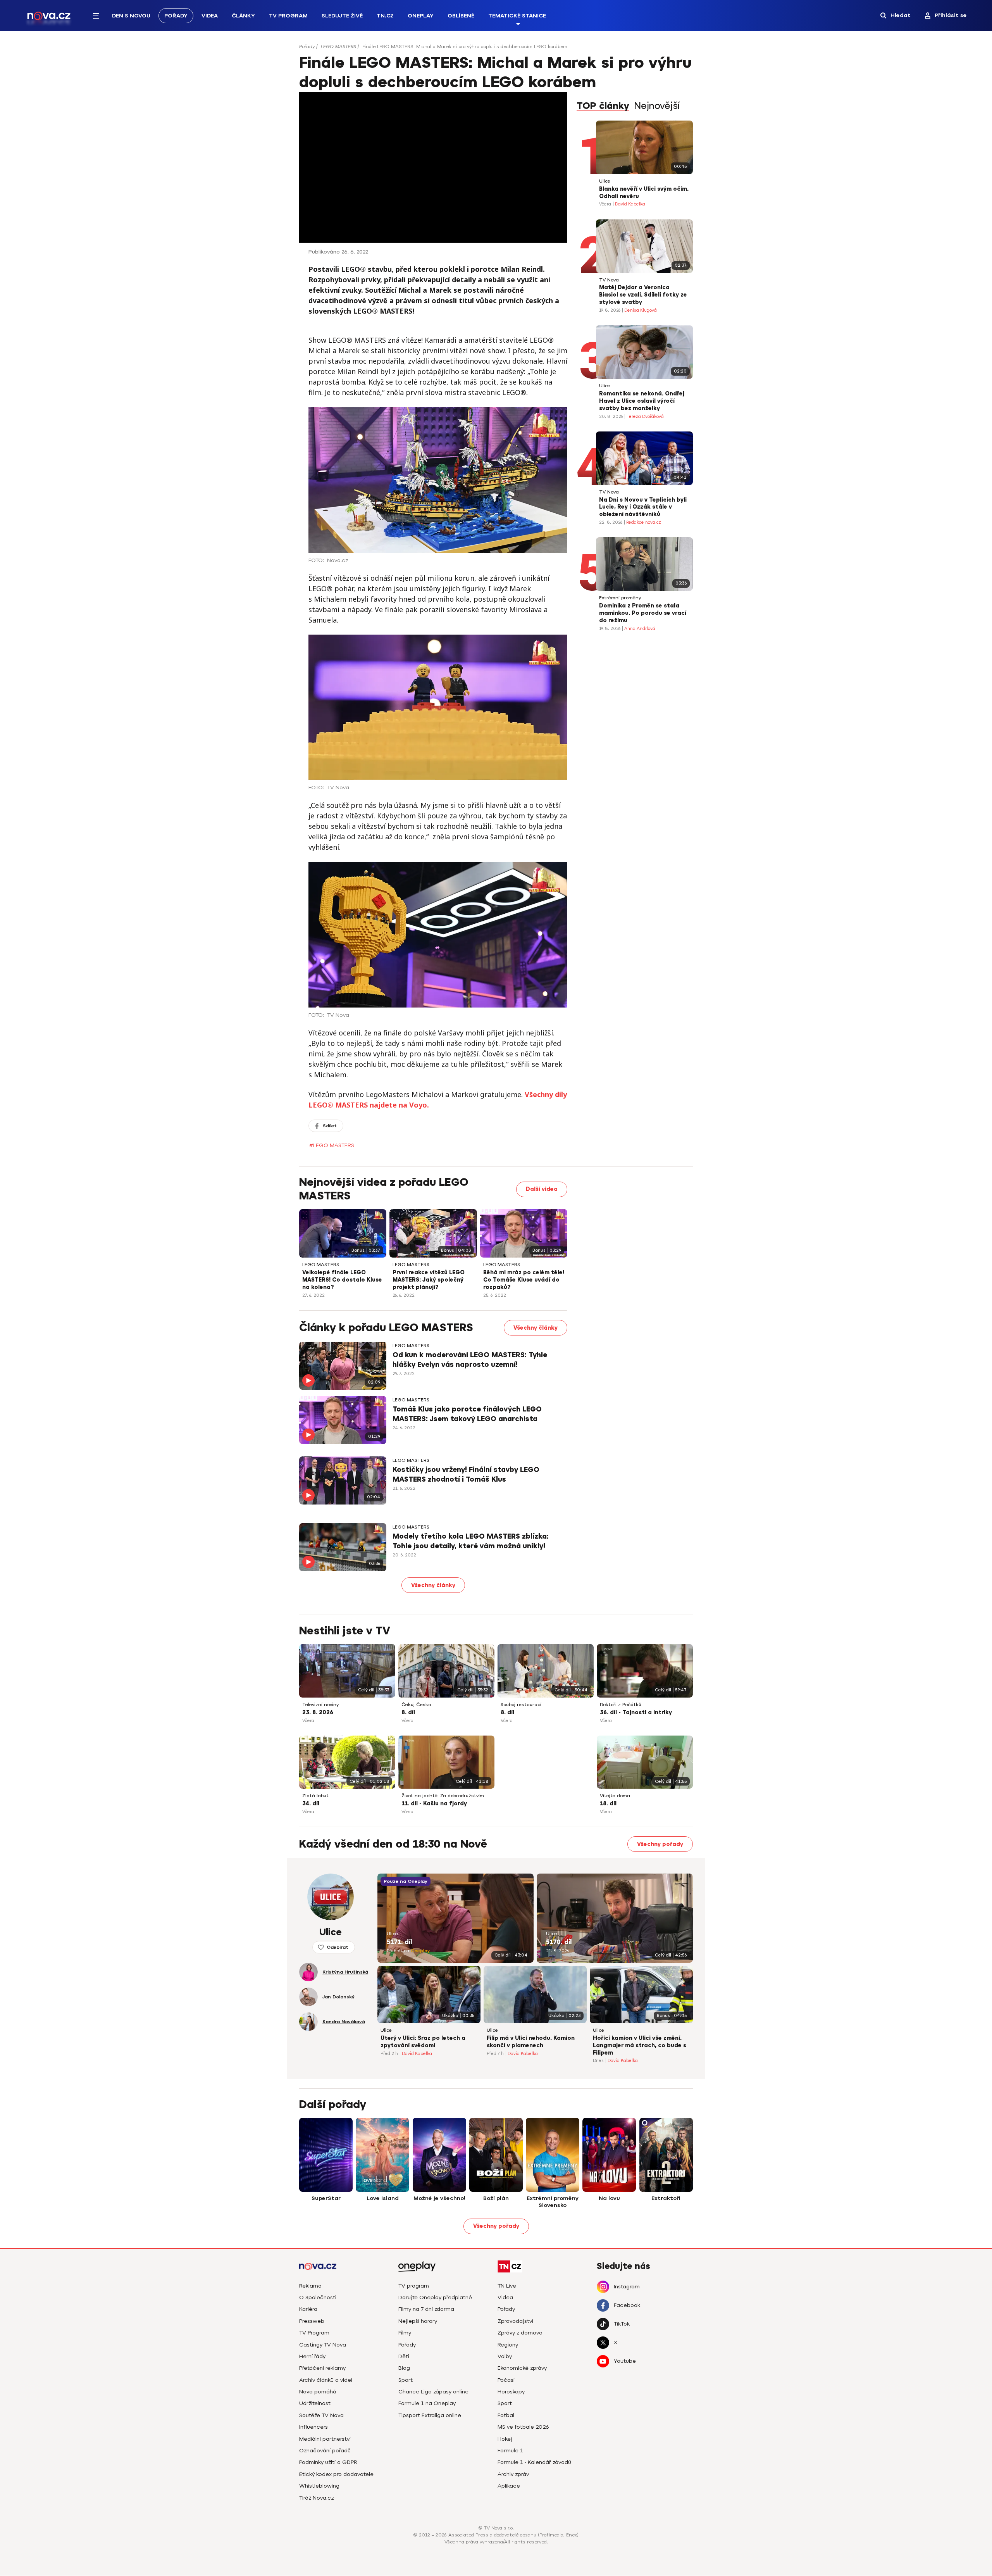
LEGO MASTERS (338, 47)
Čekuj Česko (416, 1705)
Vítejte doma (615, 1796)
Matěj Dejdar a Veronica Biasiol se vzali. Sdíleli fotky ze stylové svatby (643, 295)
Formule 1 (510, 2451)
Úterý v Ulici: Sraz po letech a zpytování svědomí (423, 2042)
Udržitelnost (315, 2403)
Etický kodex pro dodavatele (336, 2474)
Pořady (176, 16)
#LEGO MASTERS (332, 1145)
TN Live (507, 2286)
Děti (404, 2356)
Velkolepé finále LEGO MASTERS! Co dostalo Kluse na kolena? (342, 1280)
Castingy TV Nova (323, 2345)
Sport (406, 2380)
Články (243, 16)
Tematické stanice (517, 16)
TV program (414, 2286)
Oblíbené (461, 16)
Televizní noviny (320, 1705)
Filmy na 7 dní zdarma (426, 2309)
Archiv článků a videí (326, 2380)
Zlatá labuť (315, 1796)
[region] (496, 49)
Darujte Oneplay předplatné (435, 2297)
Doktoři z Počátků (621, 1705)
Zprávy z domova (520, 2333)
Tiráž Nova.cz (316, 2498)
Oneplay (421, 16)
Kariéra (308, 2309)
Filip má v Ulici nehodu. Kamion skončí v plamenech (531, 2042)
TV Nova (609, 280)
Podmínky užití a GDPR (328, 2462)
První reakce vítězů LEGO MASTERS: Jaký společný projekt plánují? (429, 1280)
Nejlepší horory (418, 2321)
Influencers (313, 2427)
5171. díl (399, 1942)
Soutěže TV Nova (321, 2415)
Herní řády (312, 2356)
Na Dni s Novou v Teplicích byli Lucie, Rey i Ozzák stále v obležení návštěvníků (643, 507)
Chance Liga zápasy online (433, 2392)
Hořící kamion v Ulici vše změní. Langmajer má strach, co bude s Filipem (640, 2045)
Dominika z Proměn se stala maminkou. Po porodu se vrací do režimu (643, 613)
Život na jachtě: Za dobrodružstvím (443, 1796)
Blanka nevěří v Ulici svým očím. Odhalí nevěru (644, 193)
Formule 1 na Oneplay (427, 2403)
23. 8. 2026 (318, 1712)
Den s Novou (131, 16)
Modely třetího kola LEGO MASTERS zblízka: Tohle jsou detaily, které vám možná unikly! (471, 1541)
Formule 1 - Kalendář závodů (534, 2462)
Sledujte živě (342, 16)
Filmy (405, 2333)
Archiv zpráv (513, 2474)
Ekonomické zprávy (522, 2368)
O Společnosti (318, 2297)
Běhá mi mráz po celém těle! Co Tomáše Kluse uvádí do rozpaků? (524, 1280)
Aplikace (509, 2486)
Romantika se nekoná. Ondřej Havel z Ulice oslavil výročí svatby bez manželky (642, 401)
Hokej (505, 2439)
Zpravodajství (515, 2321)
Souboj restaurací (521, 1705)
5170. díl (559, 1942)
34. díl (311, 1804)
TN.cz (385, 16)
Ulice (605, 181)
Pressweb (312, 2321)
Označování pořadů (325, 2451)
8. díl (408, 1712)
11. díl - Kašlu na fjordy (434, 1804)
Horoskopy (511, 2392)
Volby (505, 2356)
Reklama (310, 2286)
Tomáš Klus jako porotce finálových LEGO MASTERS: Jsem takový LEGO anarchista (467, 1414)
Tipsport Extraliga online (430, 2415)
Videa (210, 16)
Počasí (506, 2380)
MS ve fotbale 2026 (523, 2427)
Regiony (508, 2345)
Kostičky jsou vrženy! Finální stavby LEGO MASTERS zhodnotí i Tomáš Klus (466, 1474)
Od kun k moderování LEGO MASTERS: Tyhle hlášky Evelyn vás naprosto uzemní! (470, 1360)
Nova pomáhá (318, 2392)
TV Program (288, 16)
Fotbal (506, 2415)
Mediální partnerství (325, 2439)
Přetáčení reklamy (322, 2368)
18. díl (608, 1804)
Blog (404, 2368)
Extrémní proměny (620, 598)
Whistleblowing (319, 2486)
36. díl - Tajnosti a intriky (636, 1712)
